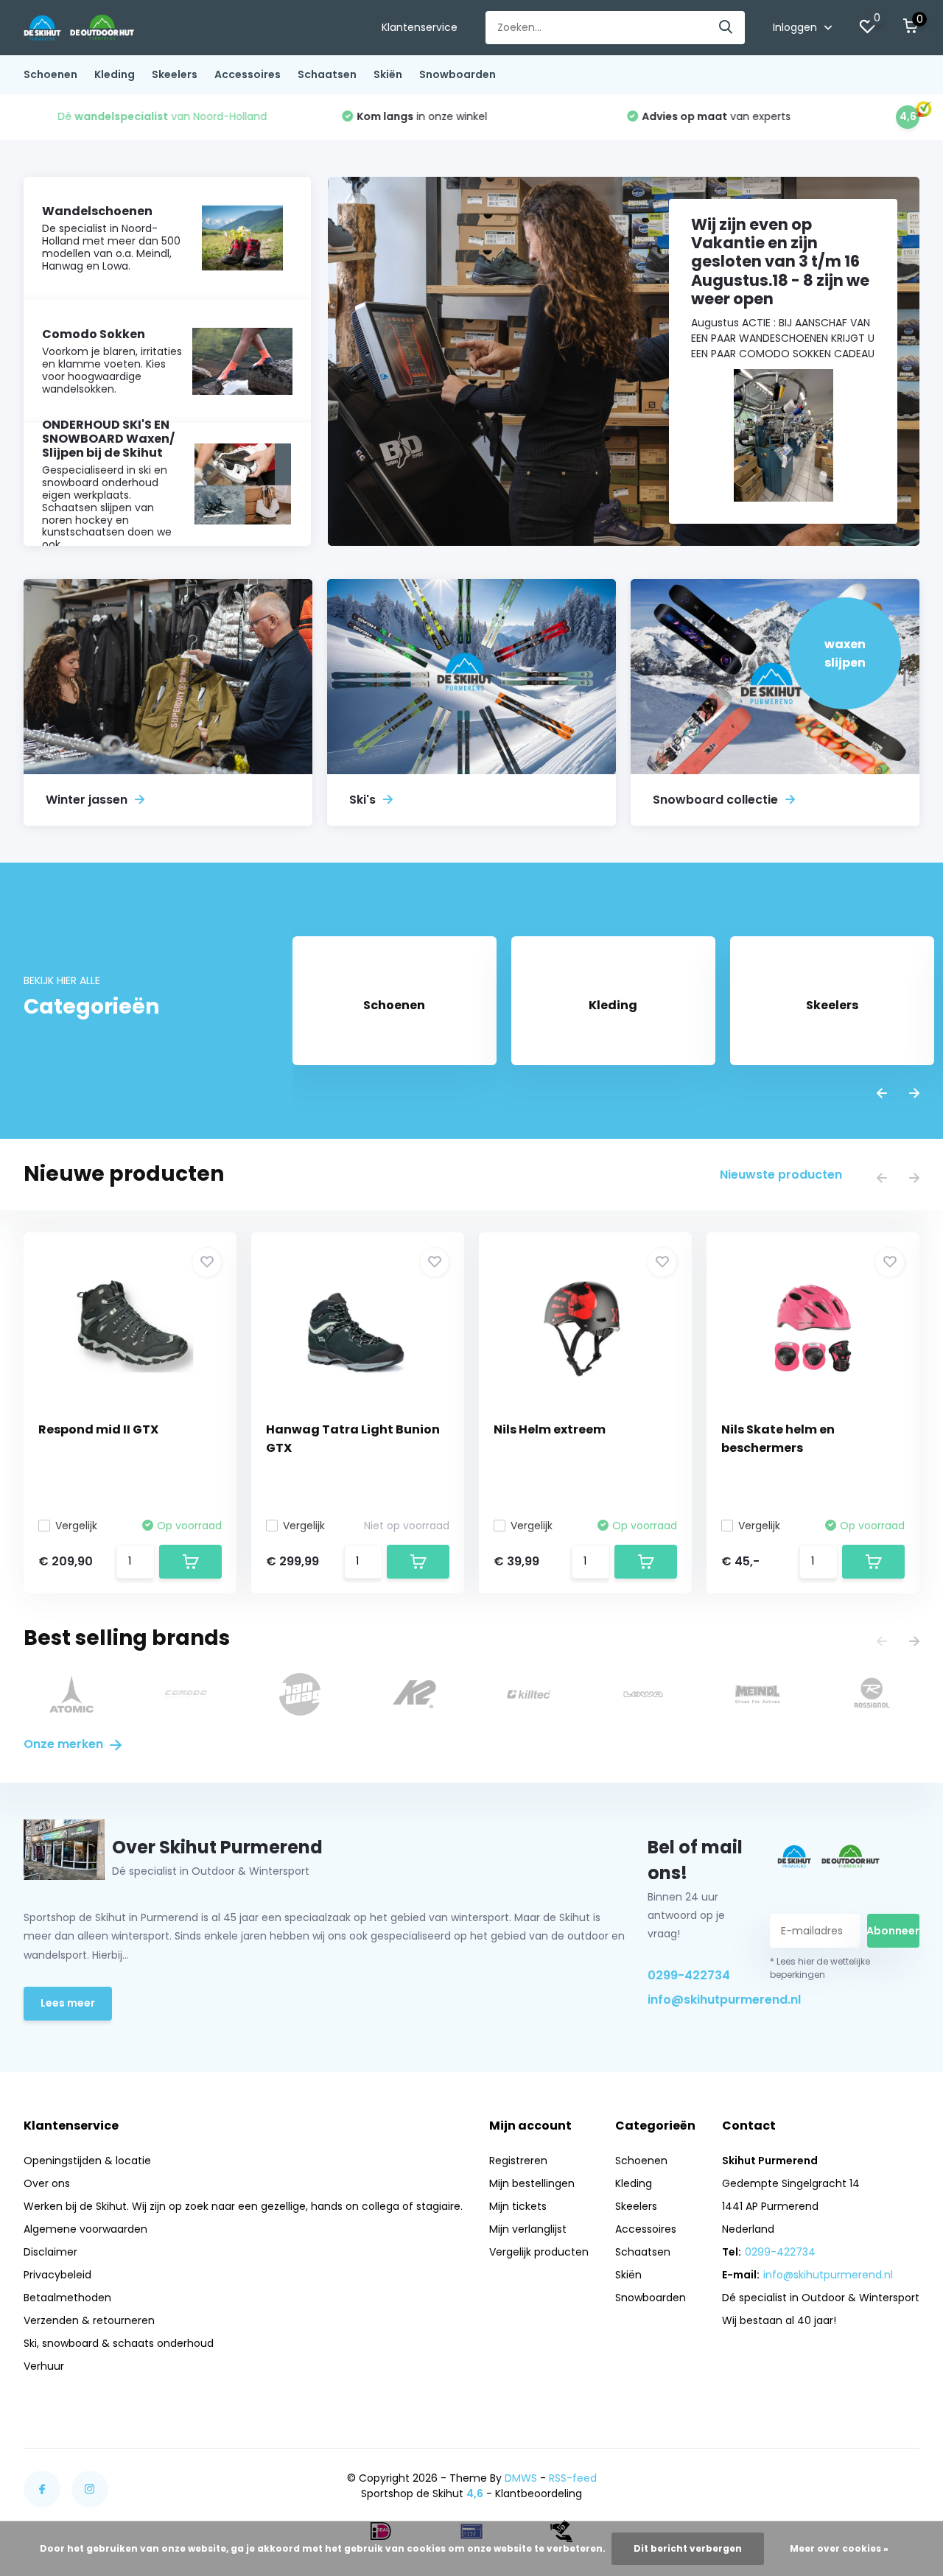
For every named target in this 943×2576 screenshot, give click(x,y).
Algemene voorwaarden (85, 2229)
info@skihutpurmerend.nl (695, 2000)
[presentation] (882, 1094)
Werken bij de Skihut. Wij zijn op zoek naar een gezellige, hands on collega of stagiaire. (243, 2206)
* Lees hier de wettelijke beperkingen (820, 1968)
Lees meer (68, 2003)
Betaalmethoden (67, 2298)
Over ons (47, 2183)
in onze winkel (389, 116)
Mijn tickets (518, 2206)
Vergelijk (76, 1526)
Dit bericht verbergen (688, 2548)
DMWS (521, 2478)
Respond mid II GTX (98, 1429)
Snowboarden (458, 74)
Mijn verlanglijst (528, 2229)
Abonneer (893, 1931)
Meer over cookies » (839, 2548)
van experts (684, 116)
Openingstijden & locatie (87, 2161)
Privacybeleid (57, 2275)
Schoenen (50, 74)
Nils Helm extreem (550, 1429)
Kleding (115, 74)
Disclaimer (50, 2252)
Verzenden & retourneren (89, 2320)
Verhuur (44, 2366)
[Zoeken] (726, 28)
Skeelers (175, 74)
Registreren (518, 2161)
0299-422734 (689, 1975)
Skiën (388, 74)
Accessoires (248, 74)
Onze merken (65, 1744)
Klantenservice (420, 27)
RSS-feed (573, 2478)
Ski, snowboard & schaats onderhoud (119, 2343)
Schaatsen (327, 74)
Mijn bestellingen (532, 2183)
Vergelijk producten (539, 2252)
